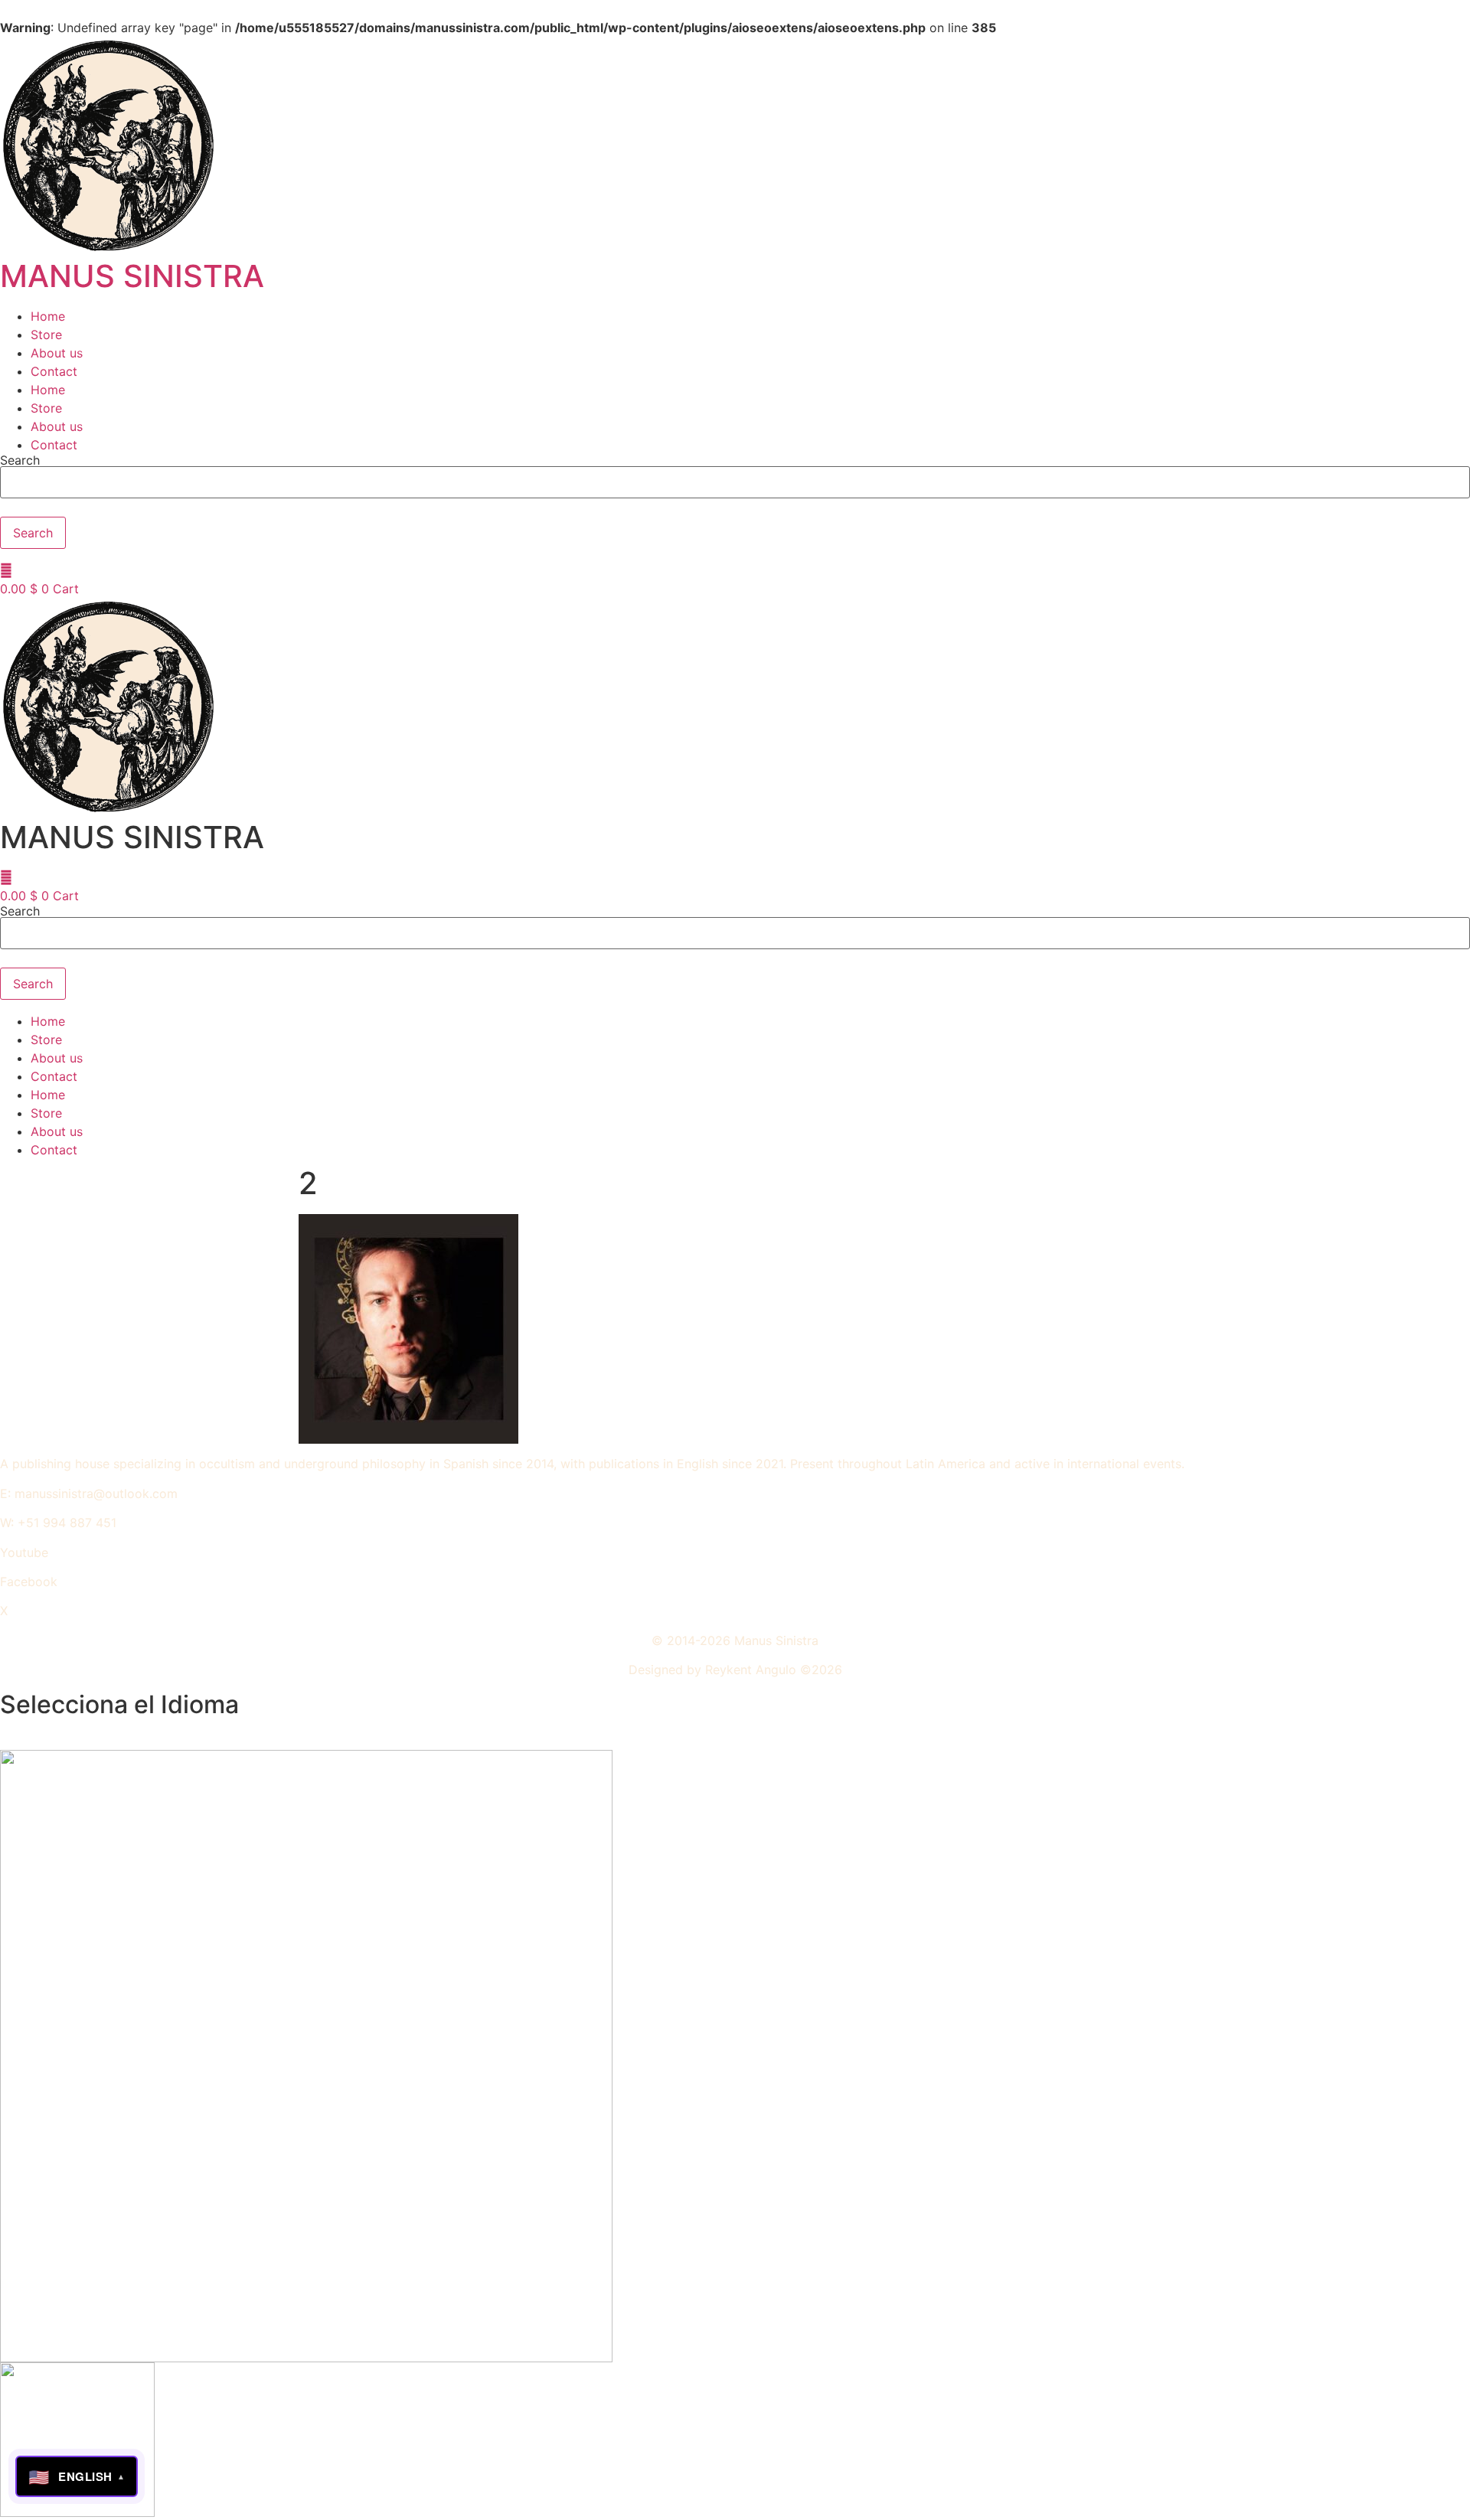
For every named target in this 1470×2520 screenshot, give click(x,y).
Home (48, 316)
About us (57, 353)
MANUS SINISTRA (132, 276)
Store (46, 335)
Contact (54, 371)
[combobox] (735, 482)
